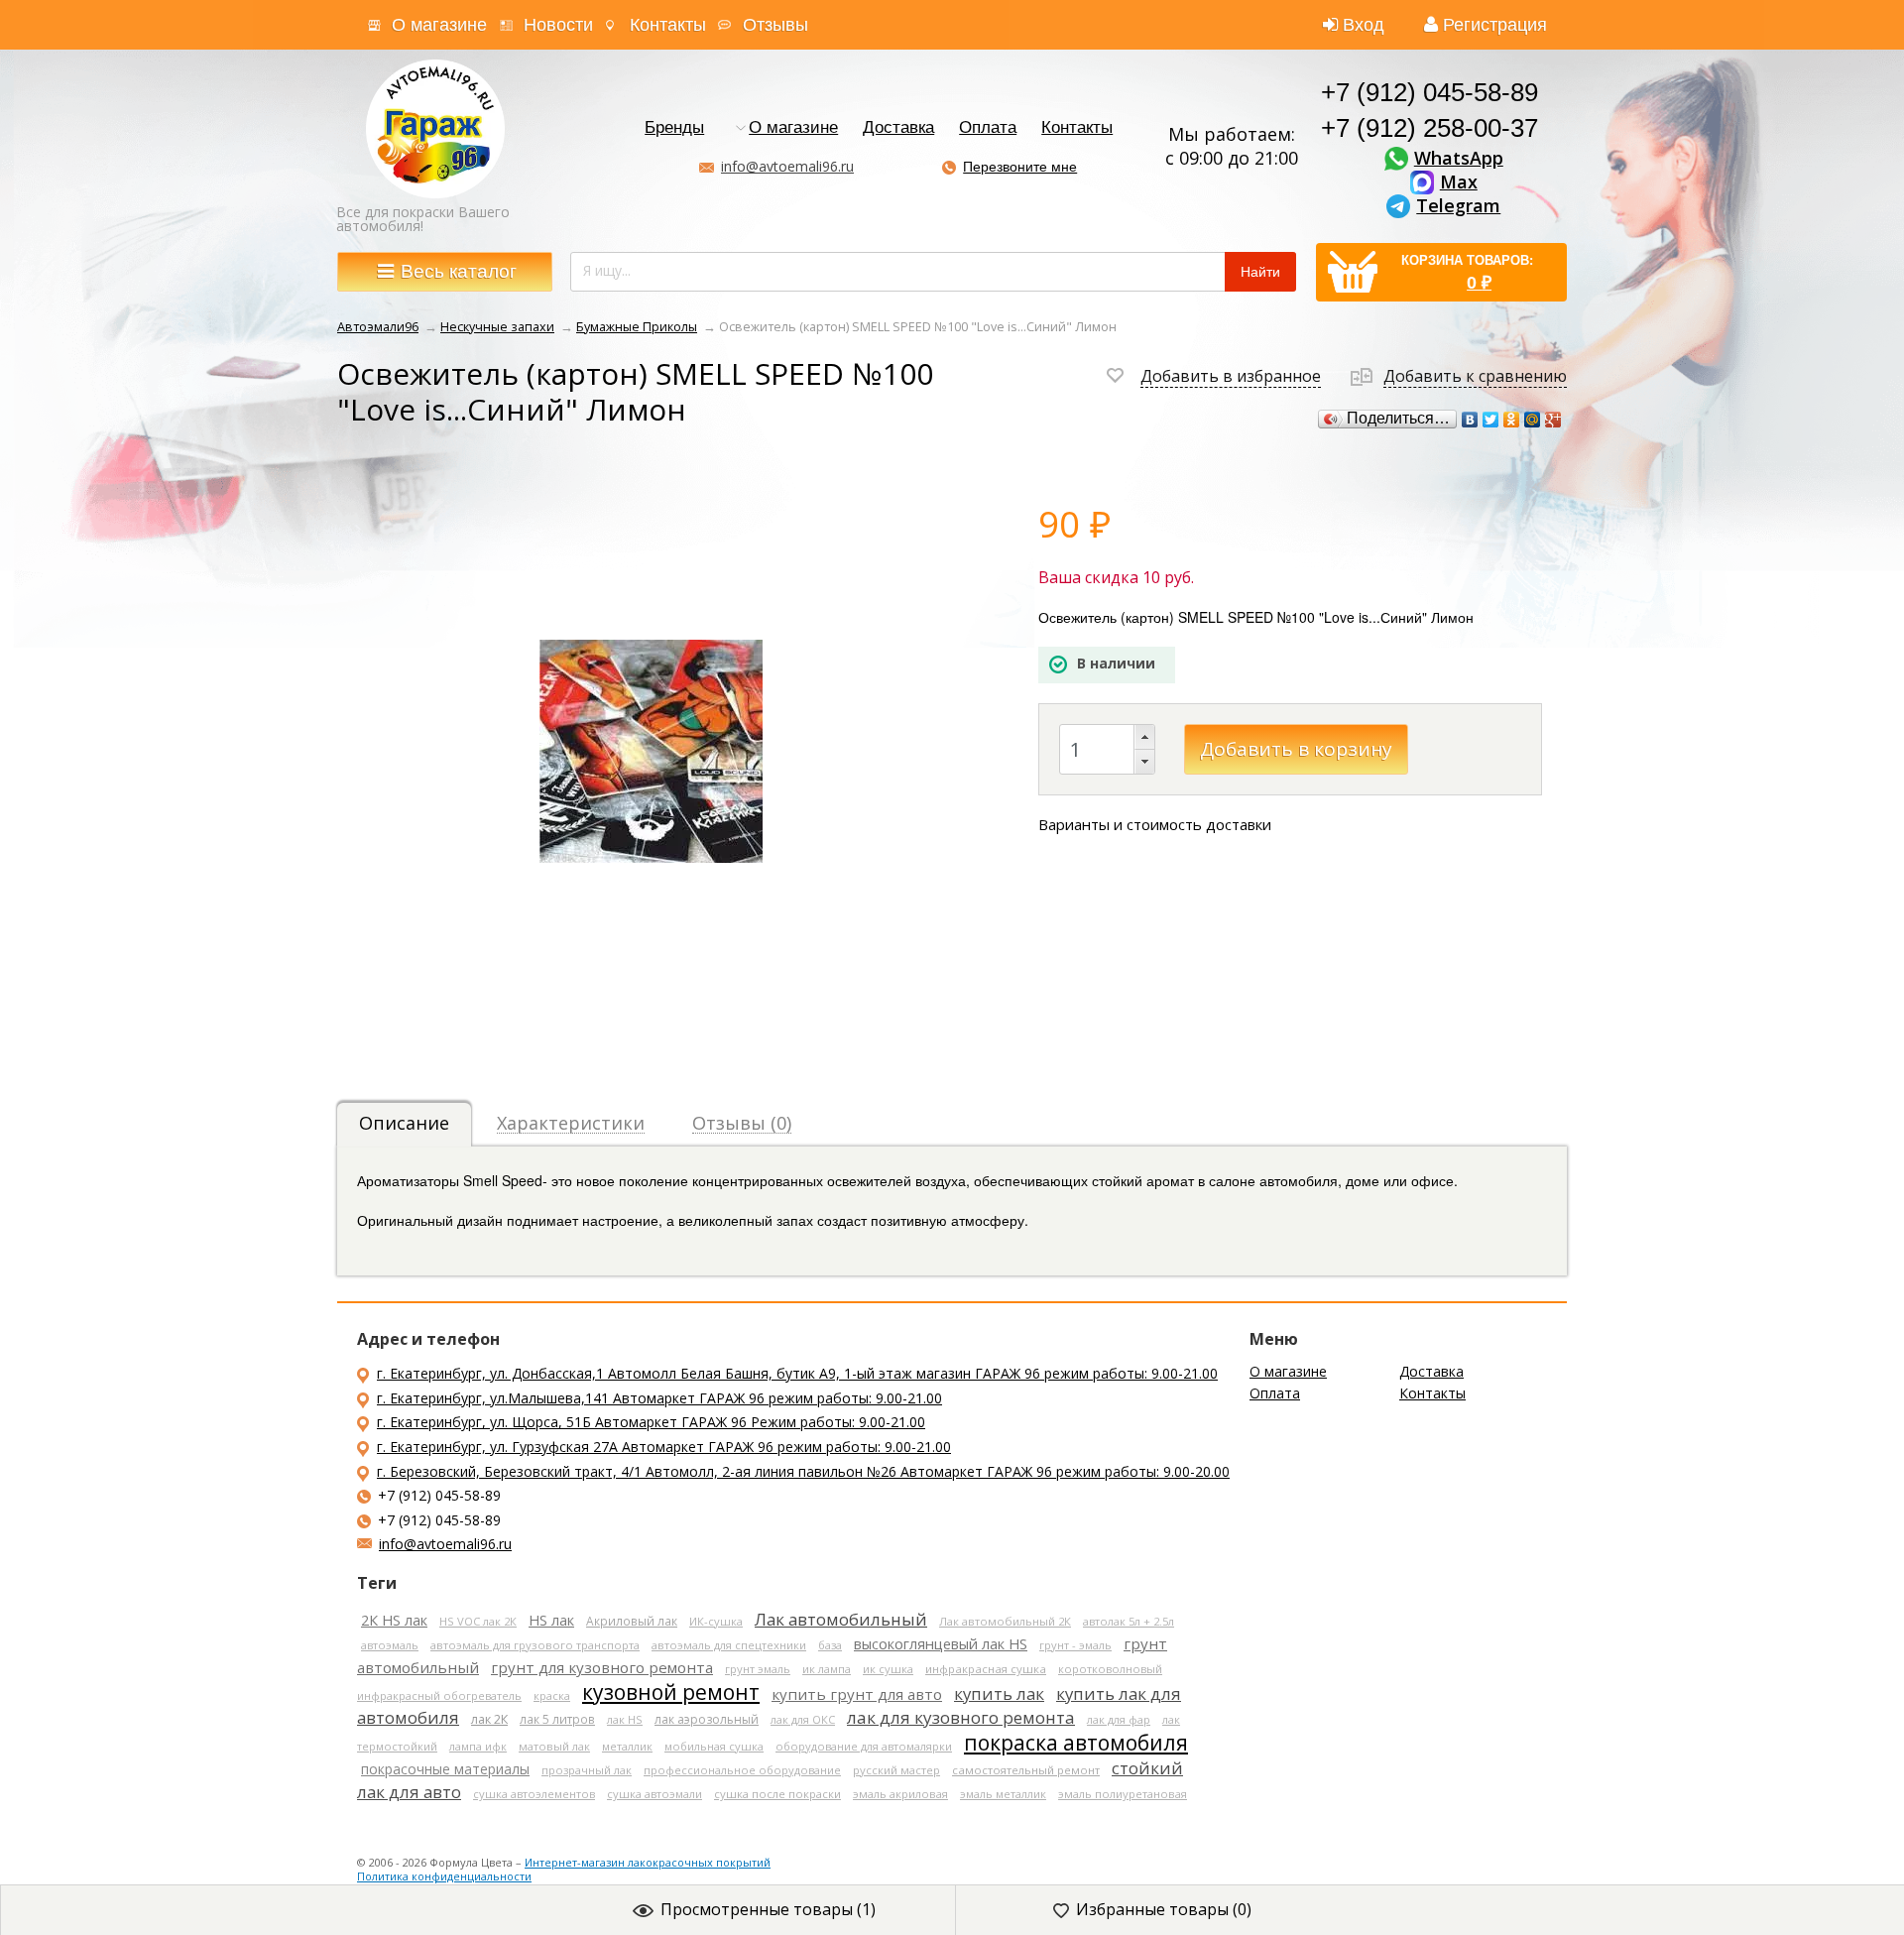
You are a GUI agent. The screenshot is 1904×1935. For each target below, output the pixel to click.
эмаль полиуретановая (1123, 1794)
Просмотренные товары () (768, 1909)
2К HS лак (394, 1620)
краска (552, 1695)
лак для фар (1119, 1719)
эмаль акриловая (900, 1794)
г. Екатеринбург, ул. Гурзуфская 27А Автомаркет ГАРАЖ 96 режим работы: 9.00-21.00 (664, 1447)
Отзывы (775, 25)
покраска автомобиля (1076, 1743)
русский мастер (896, 1770)
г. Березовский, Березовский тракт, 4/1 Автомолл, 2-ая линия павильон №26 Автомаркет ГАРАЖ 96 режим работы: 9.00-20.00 (803, 1471)
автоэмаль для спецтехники (729, 1645)
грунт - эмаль (1075, 1645)
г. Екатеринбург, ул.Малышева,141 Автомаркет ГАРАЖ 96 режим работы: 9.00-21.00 (659, 1398)
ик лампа (827, 1669)
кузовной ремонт (671, 1692)
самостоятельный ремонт (1026, 1770)
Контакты (668, 25)
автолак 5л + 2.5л (1129, 1621)
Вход (1364, 25)
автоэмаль (390, 1645)
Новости (558, 25)
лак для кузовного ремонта (961, 1717)
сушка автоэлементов (534, 1794)
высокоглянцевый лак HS (941, 1643)
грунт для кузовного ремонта (602, 1667)
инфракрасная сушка (986, 1669)
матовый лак (554, 1746)
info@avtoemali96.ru (787, 166)
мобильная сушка (714, 1746)
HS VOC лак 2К (478, 1621)
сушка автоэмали (654, 1794)
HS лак (551, 1620)
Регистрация (1495, 25)
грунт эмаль (758, 1669)
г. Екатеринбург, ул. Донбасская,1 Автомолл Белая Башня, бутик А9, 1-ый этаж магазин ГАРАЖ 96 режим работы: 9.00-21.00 (797, 1373)
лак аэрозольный (707, 1719)
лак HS (625, 1719)
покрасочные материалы (445, 1769)
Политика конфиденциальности (444, 1876)
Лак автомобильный (841, 1619)
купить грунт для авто (857, 1694)
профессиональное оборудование (742, 1770)
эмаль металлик (1003, 1794)
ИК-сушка (716, 1621)
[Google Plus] (1553, 420)
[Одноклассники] (1512, 420)
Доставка (898, 128)
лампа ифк (478, 1746)
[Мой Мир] (1533, 420)
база (830, 1645)
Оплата (988, 128)
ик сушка (888, 1669)
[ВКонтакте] (1470, 420)
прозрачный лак (587, 1770)
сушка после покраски (777, 1794)
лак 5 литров (557, 1719)
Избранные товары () (1164, 1909)
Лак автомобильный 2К (1005, 1621)
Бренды (674, 128)
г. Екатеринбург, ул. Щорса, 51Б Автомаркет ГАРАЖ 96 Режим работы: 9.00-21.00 (651, 1422)
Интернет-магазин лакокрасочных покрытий (648, 1862)
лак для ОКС (803, 1719)
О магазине (439, 25)
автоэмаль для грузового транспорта (535, 1645)
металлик (627, 1746)
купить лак (999, 1693)
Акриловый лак (632, 1621)
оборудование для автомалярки (864, 1746)
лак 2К (489, 1719)
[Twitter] (1491, 420)
